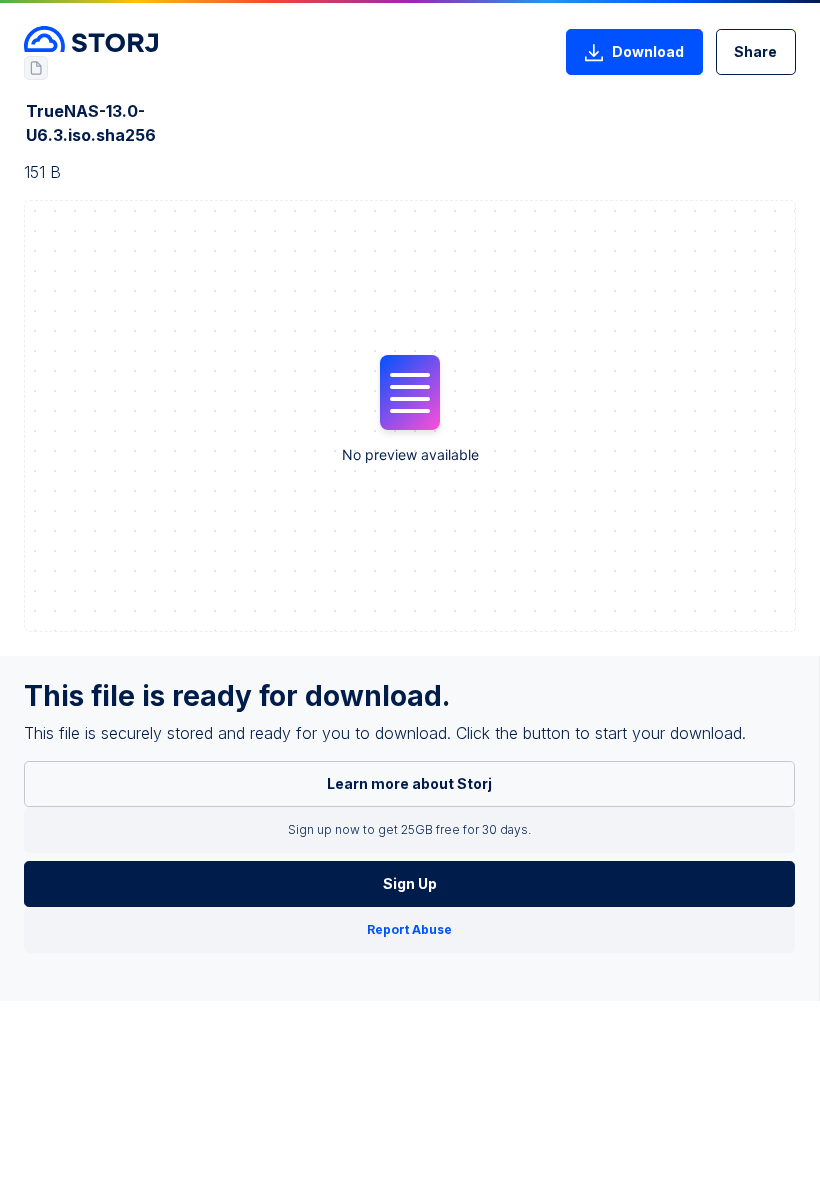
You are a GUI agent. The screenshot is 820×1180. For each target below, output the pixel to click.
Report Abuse (409, 929)
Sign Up (410, 883)
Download (648, 51)
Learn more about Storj (409, 783)
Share (755, 51)
